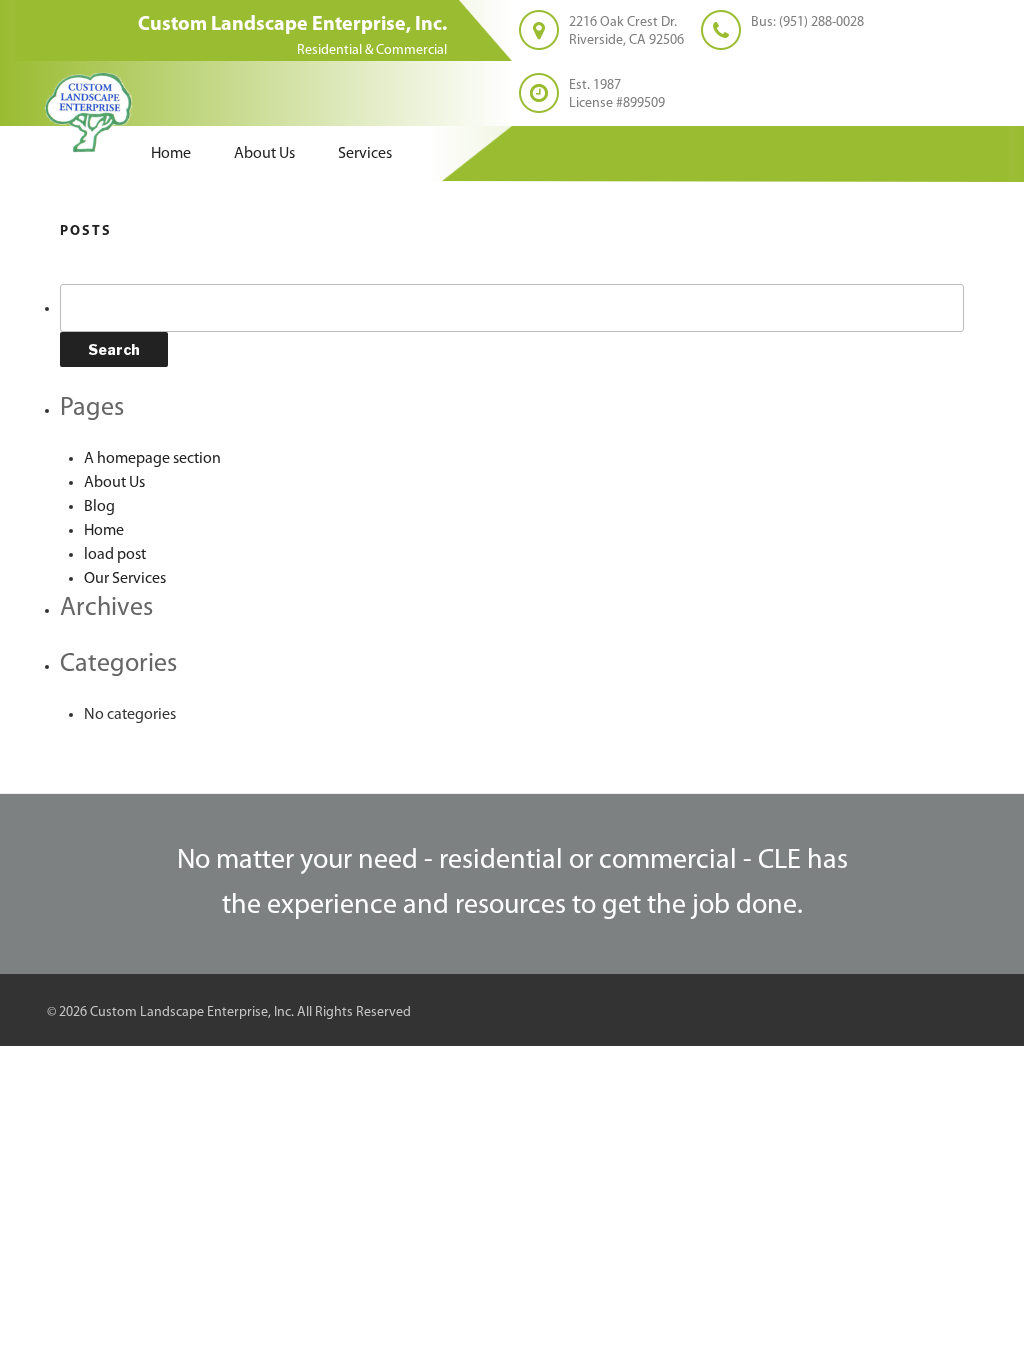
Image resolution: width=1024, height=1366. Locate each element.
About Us (264, 154)
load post (115, 555)
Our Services (125, 579)
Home (171, 154)
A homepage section (152, 459)
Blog (99, 507)
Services (365, 154)
